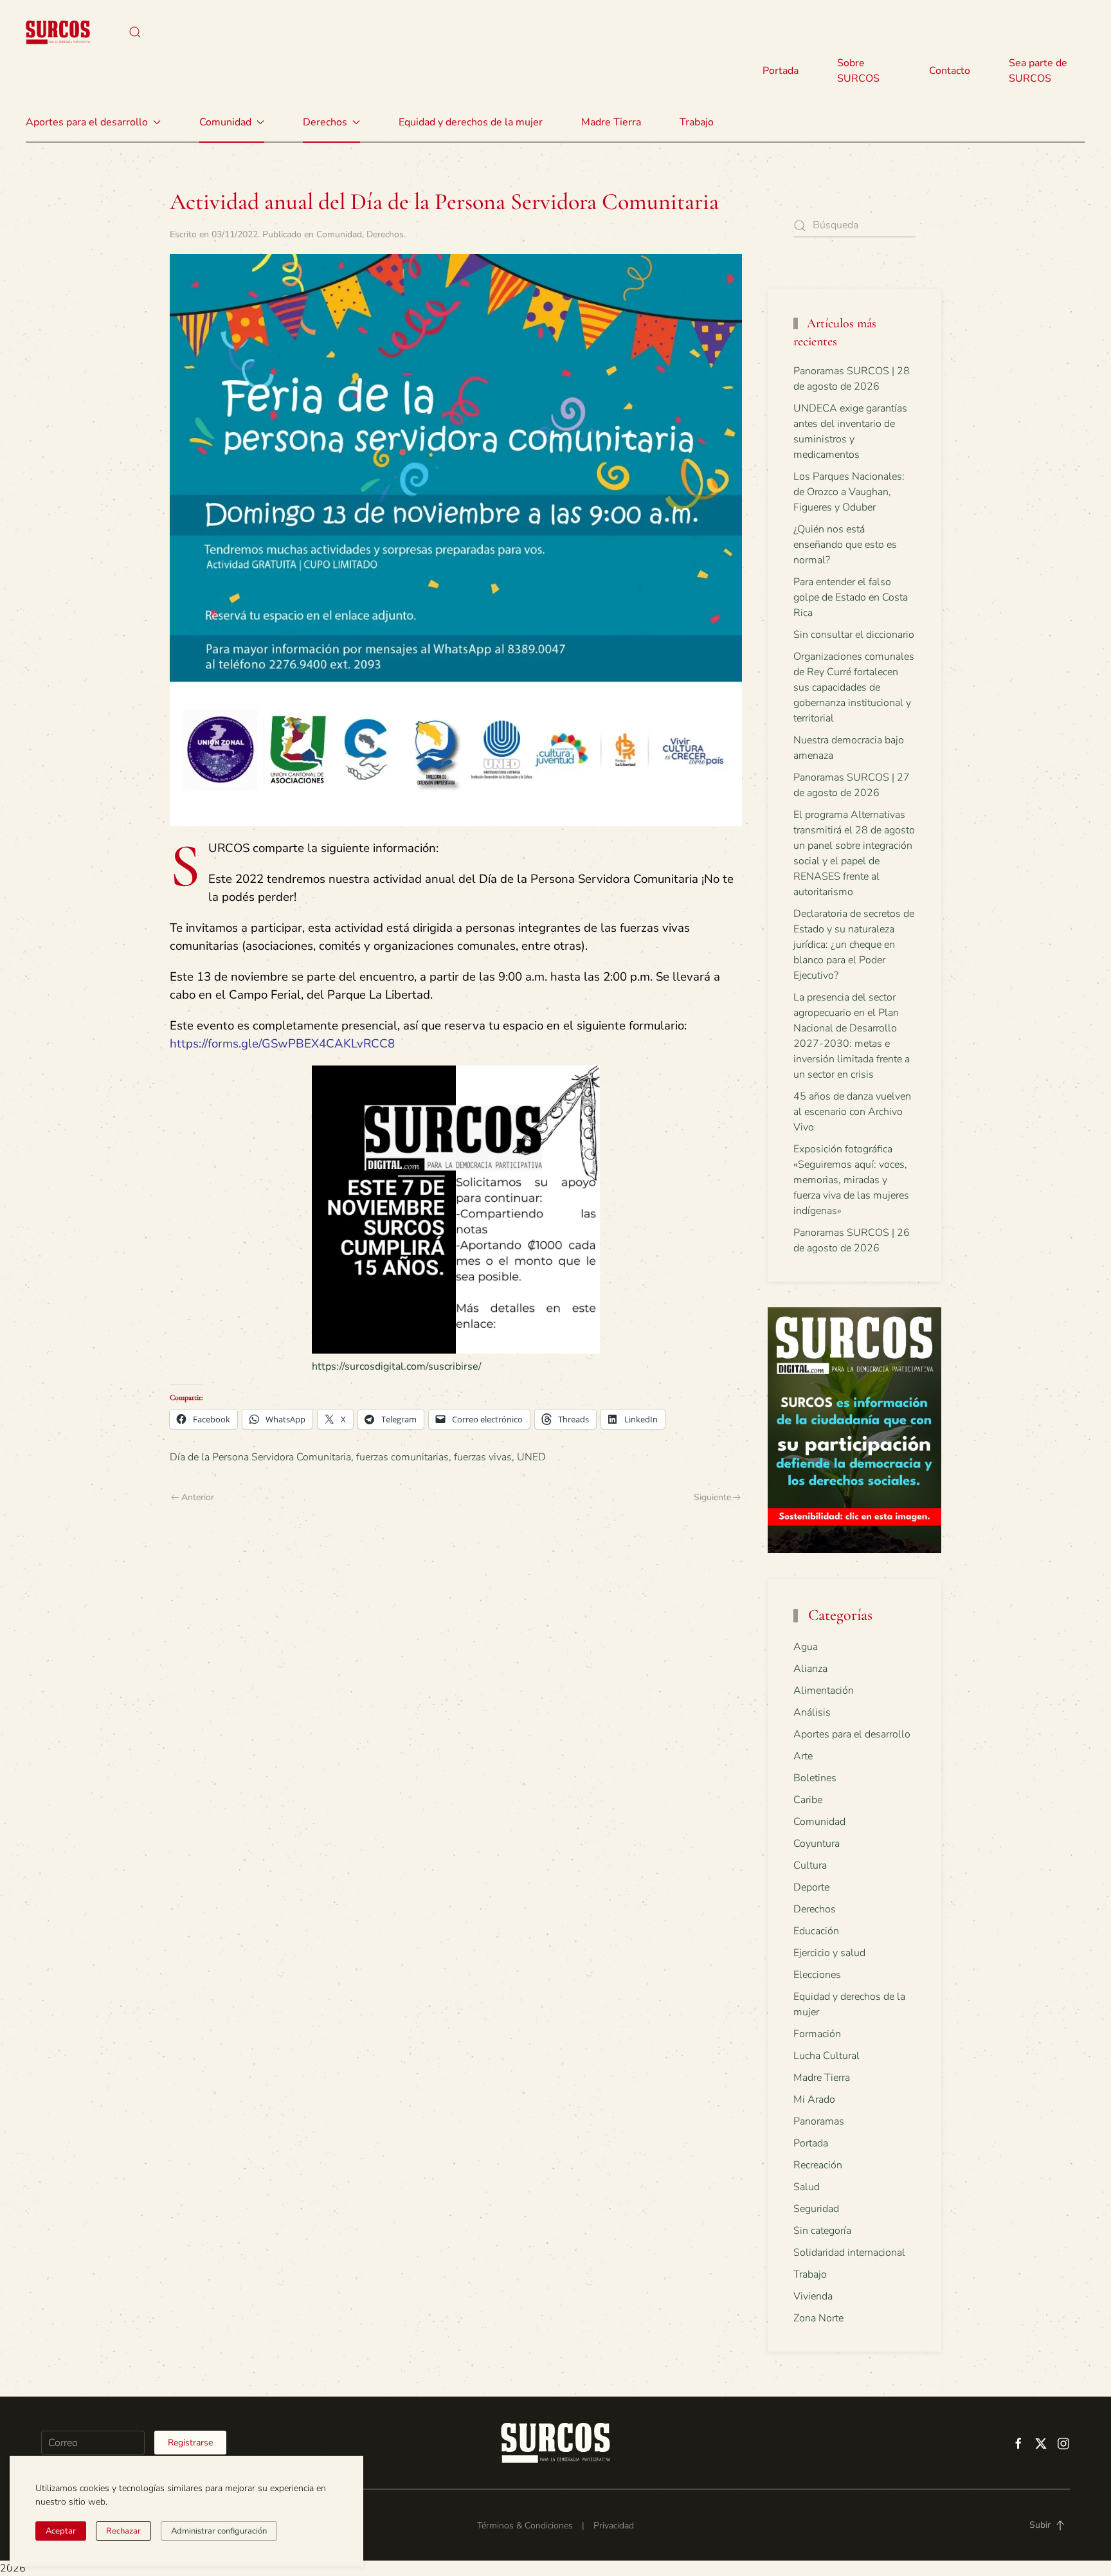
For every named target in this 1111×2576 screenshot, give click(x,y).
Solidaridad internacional (849, 2253)
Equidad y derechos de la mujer (471, 122)
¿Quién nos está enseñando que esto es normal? (845, 545)
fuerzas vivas (483, 1457)
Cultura (810, 1865)
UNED (531, 1457)
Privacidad (614, 2526)
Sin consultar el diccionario (854, 635)
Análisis (812, 1712)
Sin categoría (822, 2231)
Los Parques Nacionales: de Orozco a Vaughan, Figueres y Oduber (849, 492)
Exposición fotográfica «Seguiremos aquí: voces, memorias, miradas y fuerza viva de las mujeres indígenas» (851, 1180)
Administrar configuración (219, 2531)
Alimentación (824, 1691)
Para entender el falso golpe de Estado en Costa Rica (851, 597)
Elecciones (817, 1975)
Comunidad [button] (225, 122)
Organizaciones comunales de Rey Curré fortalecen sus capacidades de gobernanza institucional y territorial (854, 687)
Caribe (808, 1800)
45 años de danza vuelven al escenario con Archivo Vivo (852, 1112)
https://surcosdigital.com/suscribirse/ (397, 1366)
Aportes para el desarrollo (852, 1734)
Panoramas (819, 2121)
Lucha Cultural (826, 2056)
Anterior (198, 1497)
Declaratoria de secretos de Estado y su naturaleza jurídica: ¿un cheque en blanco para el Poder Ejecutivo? (854, 945)
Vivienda (813, 2296)
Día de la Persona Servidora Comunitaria (260, 1457)
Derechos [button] (325, 122)
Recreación (818, 2165)
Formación (817, 2034)
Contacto (950, 71)
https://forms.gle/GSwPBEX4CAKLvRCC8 (282, 1044)
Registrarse (190, 2443)
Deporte (811, 1887)
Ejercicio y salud (829, 1953)
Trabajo (697, 122)
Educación (816, 1931)
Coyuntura (817, 1844)
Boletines (815, 1778)
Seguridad (816, 2209)
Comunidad (339, 234)
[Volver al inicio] (58, 32)
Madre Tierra (611, 122)
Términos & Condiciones (525, 2526)
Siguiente (712, 1497)
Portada (781, 71)
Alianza (810, 1669)
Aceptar (61, 2531)
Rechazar (123, 2531)
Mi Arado (814, 2100)
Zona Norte (818, 2318)
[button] (135, 32)
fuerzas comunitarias (402, 1457)
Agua (806, 1647)
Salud (807, 2187)
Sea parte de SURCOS (1038, 71)
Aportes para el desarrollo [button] (87, 122)
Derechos (385, 234)
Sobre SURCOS (858, 71)
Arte (803, 1756)
